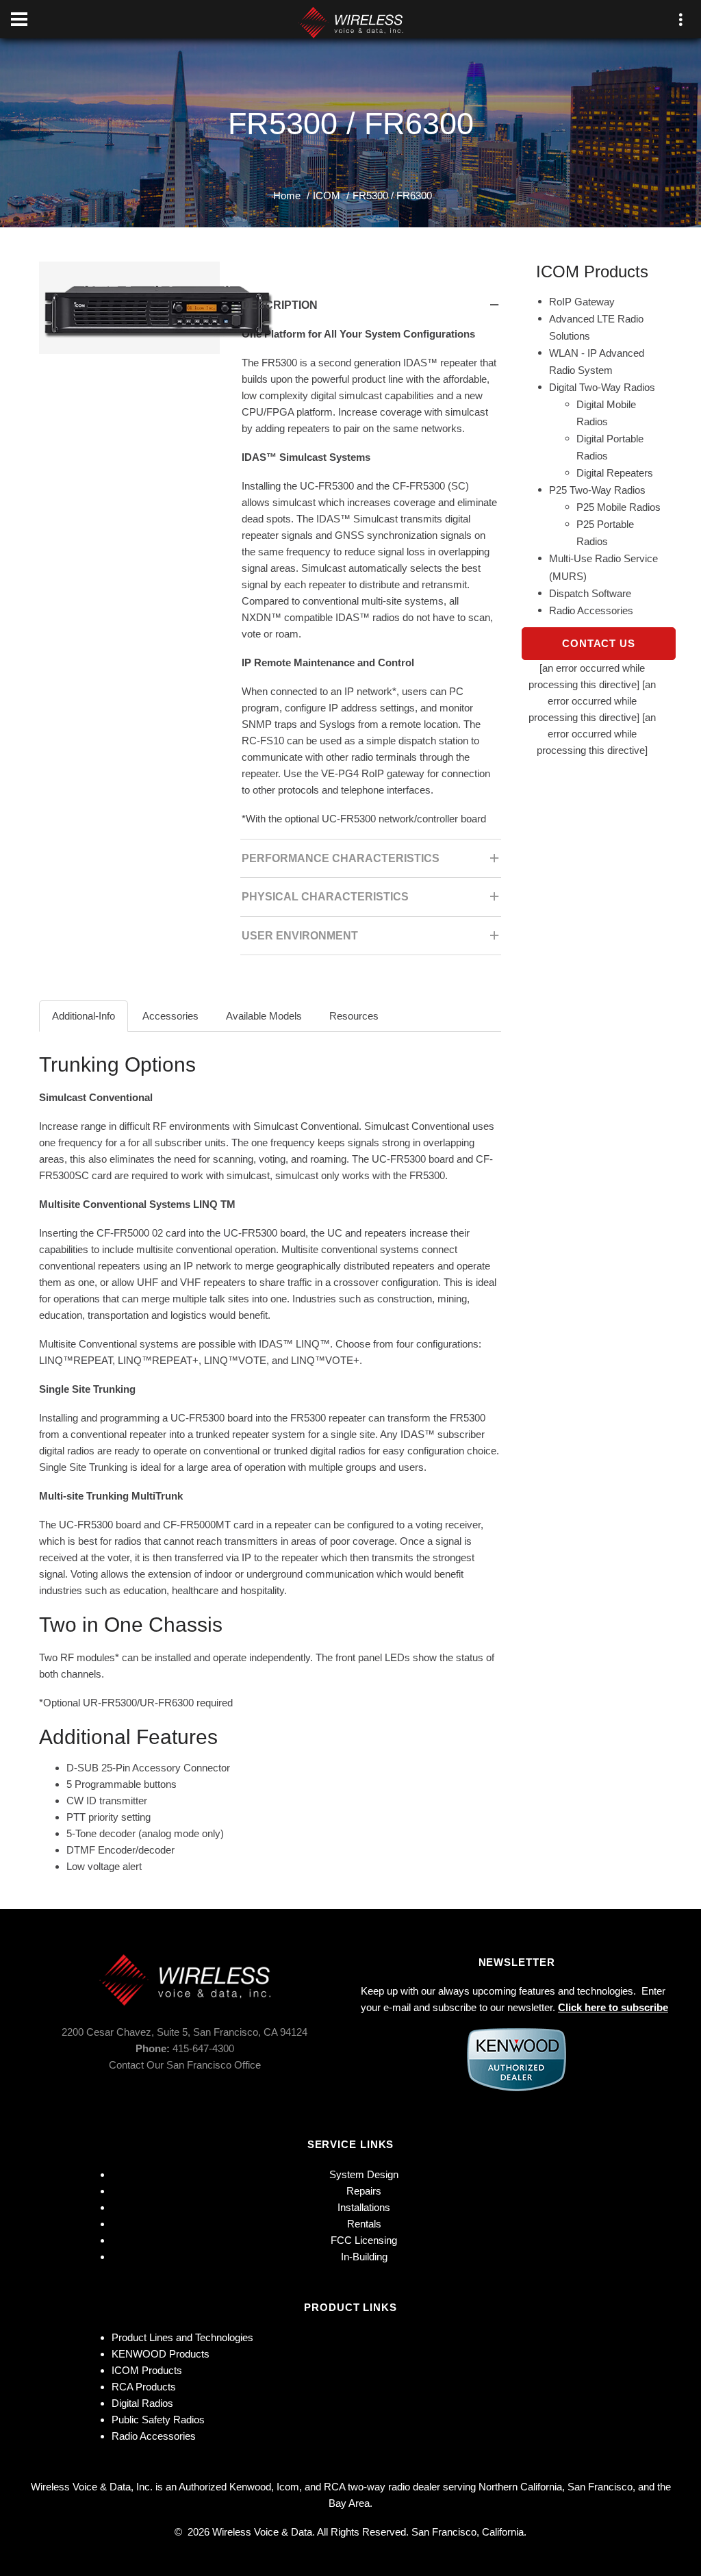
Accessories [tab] (170, 1016)
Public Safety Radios (158, 2420)
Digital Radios (142, 2403)
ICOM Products (147, 2370)
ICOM (327, 195)
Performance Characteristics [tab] (341, 858)
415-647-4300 (203, 2048)
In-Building (364, 2257)
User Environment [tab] (300, 936)
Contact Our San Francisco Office (185, 2065)
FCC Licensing (364, 2240)
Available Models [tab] (264, 1016)
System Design (364, 2174)
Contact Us (599, 643)
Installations (364, 2207)
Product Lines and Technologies (182, 2337)
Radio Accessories (154, 2436)
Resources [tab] (354, 1016)
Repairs (364, 2191)
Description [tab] (280, 305)
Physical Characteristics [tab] (325, 897)
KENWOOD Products (161, 2354)
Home (287, 195)
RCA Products (144, 2387)
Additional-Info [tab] (84, 1016)
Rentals (364, 2224)
